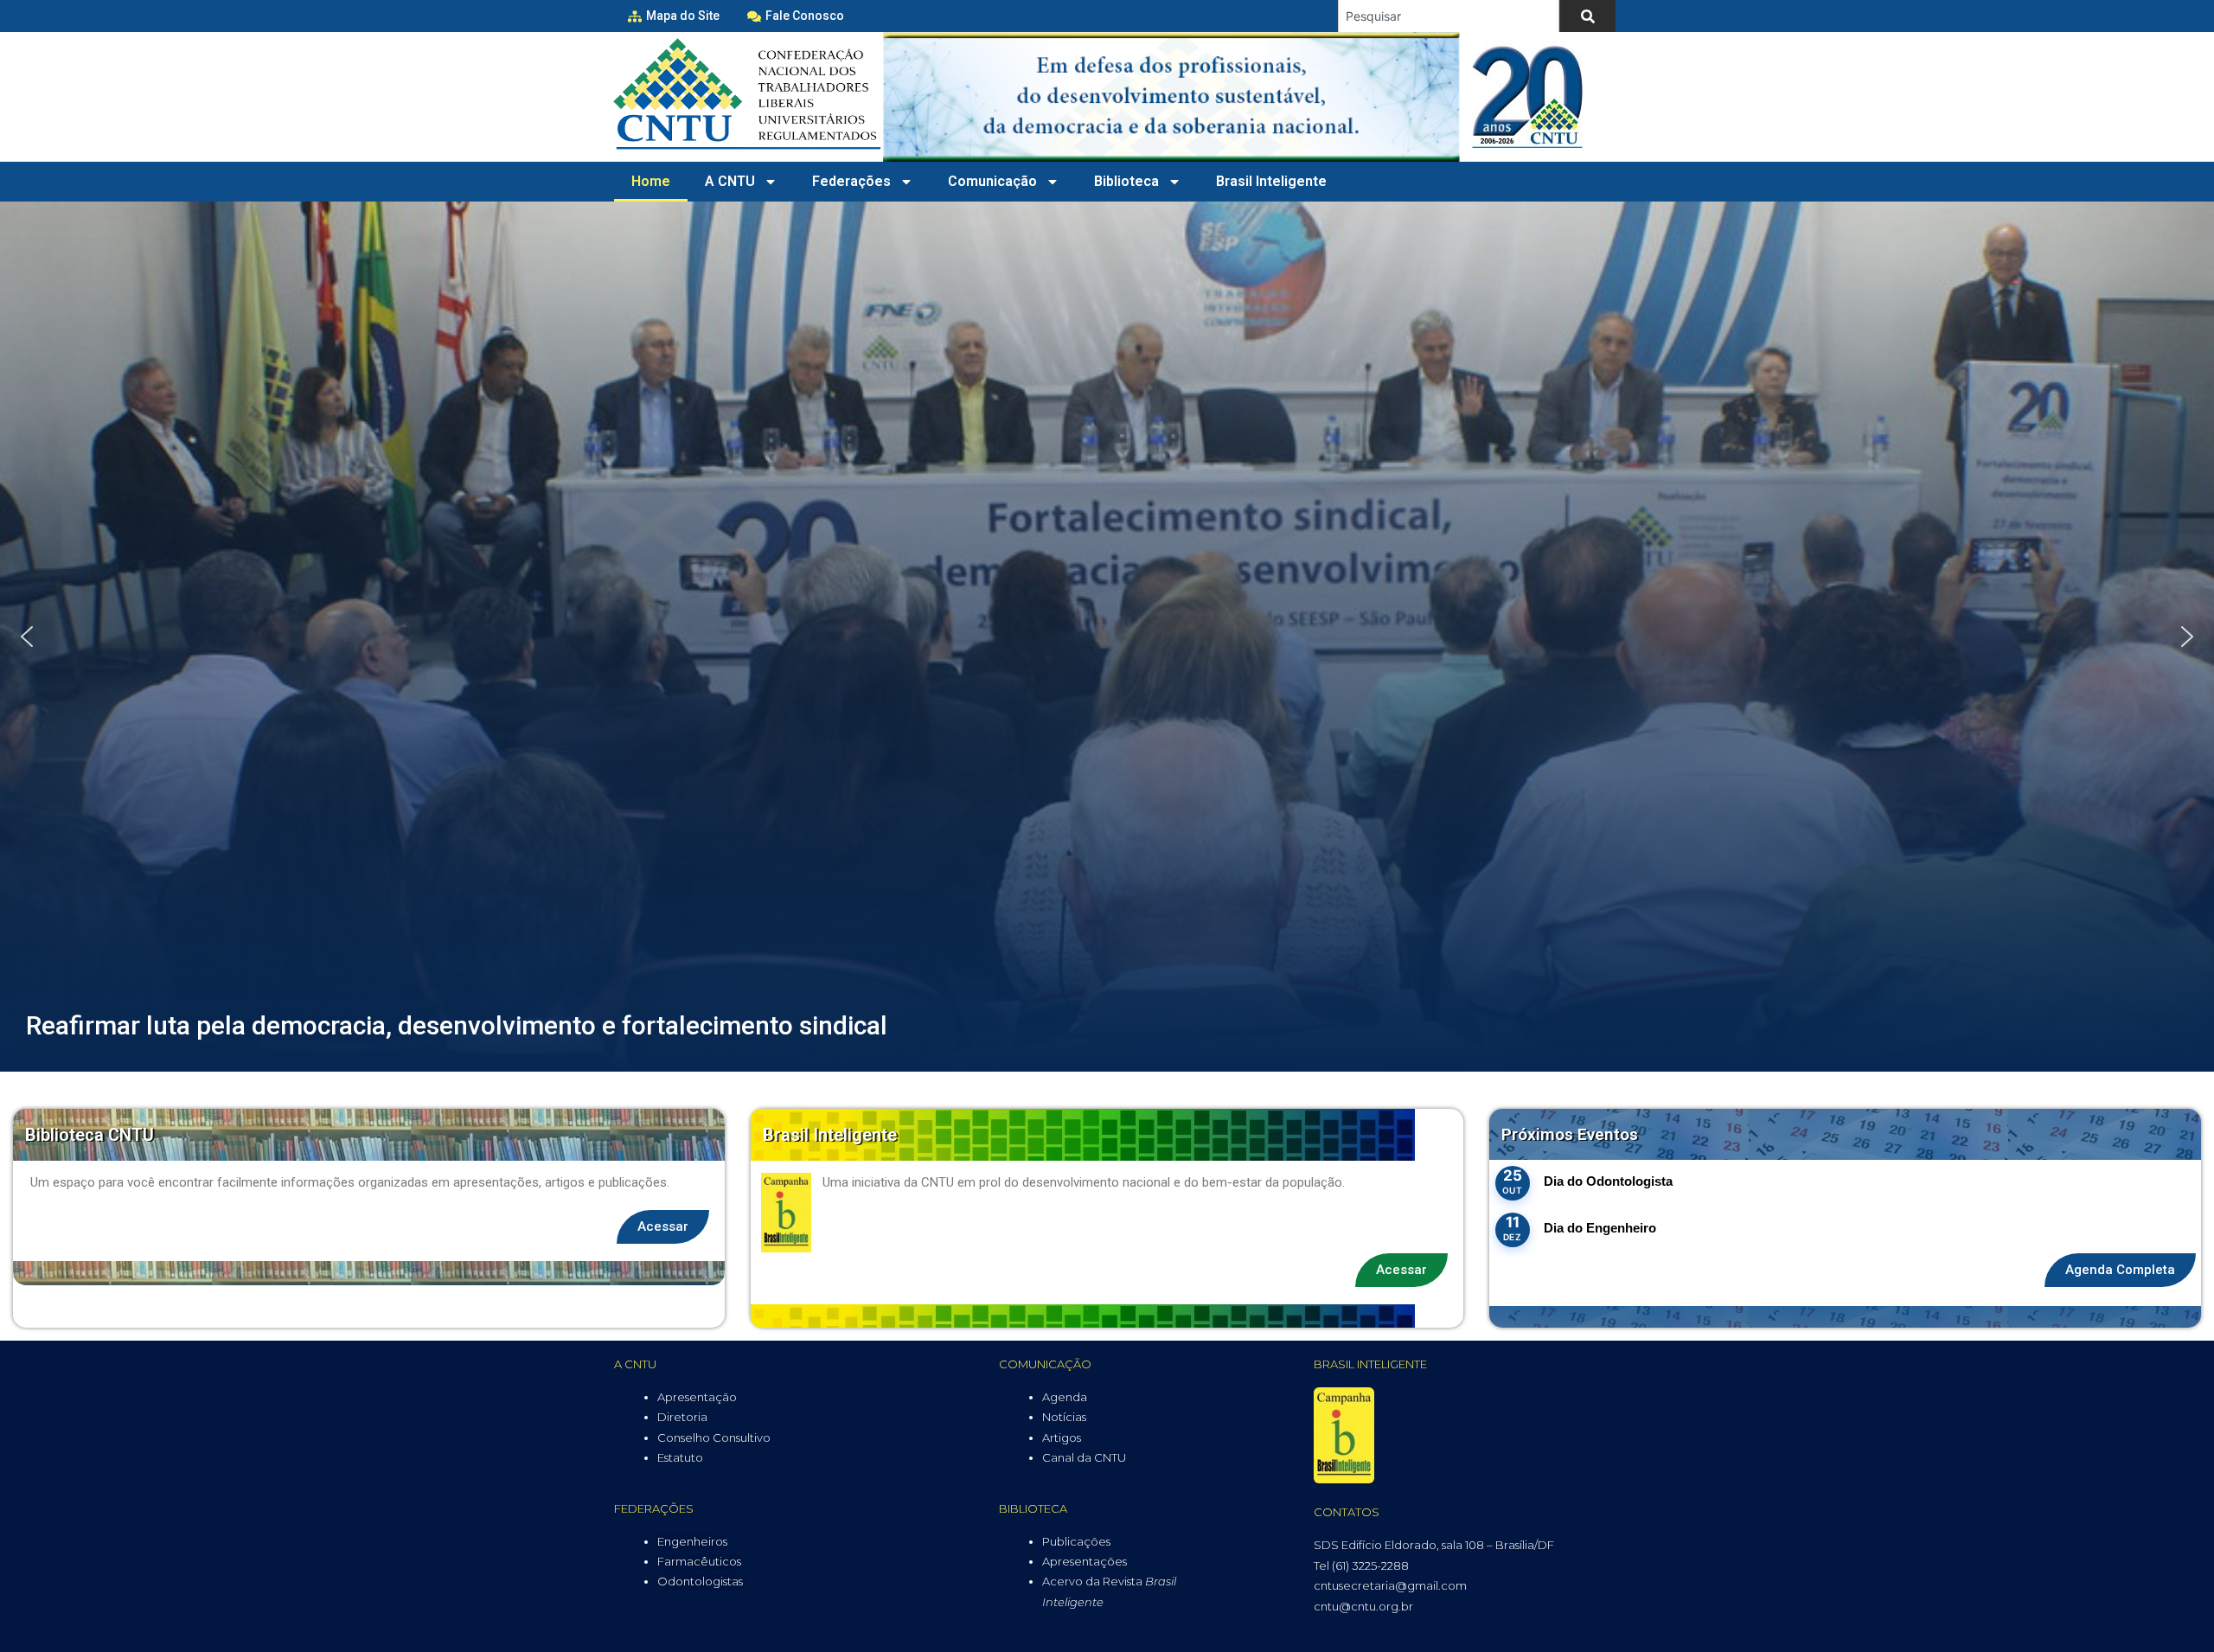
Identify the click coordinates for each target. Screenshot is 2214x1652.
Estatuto (680, 1457)
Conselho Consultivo (714, 1437)
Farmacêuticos (699, 1561)
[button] (27, 637)
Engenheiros (692, 1541)
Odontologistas (700, 1581)
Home (651, 181)
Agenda (1065, 1397)
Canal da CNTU (1084, 1457)
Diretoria (682, 1417)
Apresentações (1085, 1561)
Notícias (1064, 1417)
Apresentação (697, 1397)
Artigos (1062, 1437)
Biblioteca (1126, 181)
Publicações (1076, 1541)
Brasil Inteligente (1271, 181)
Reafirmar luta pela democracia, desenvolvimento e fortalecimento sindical (457, 1025)
